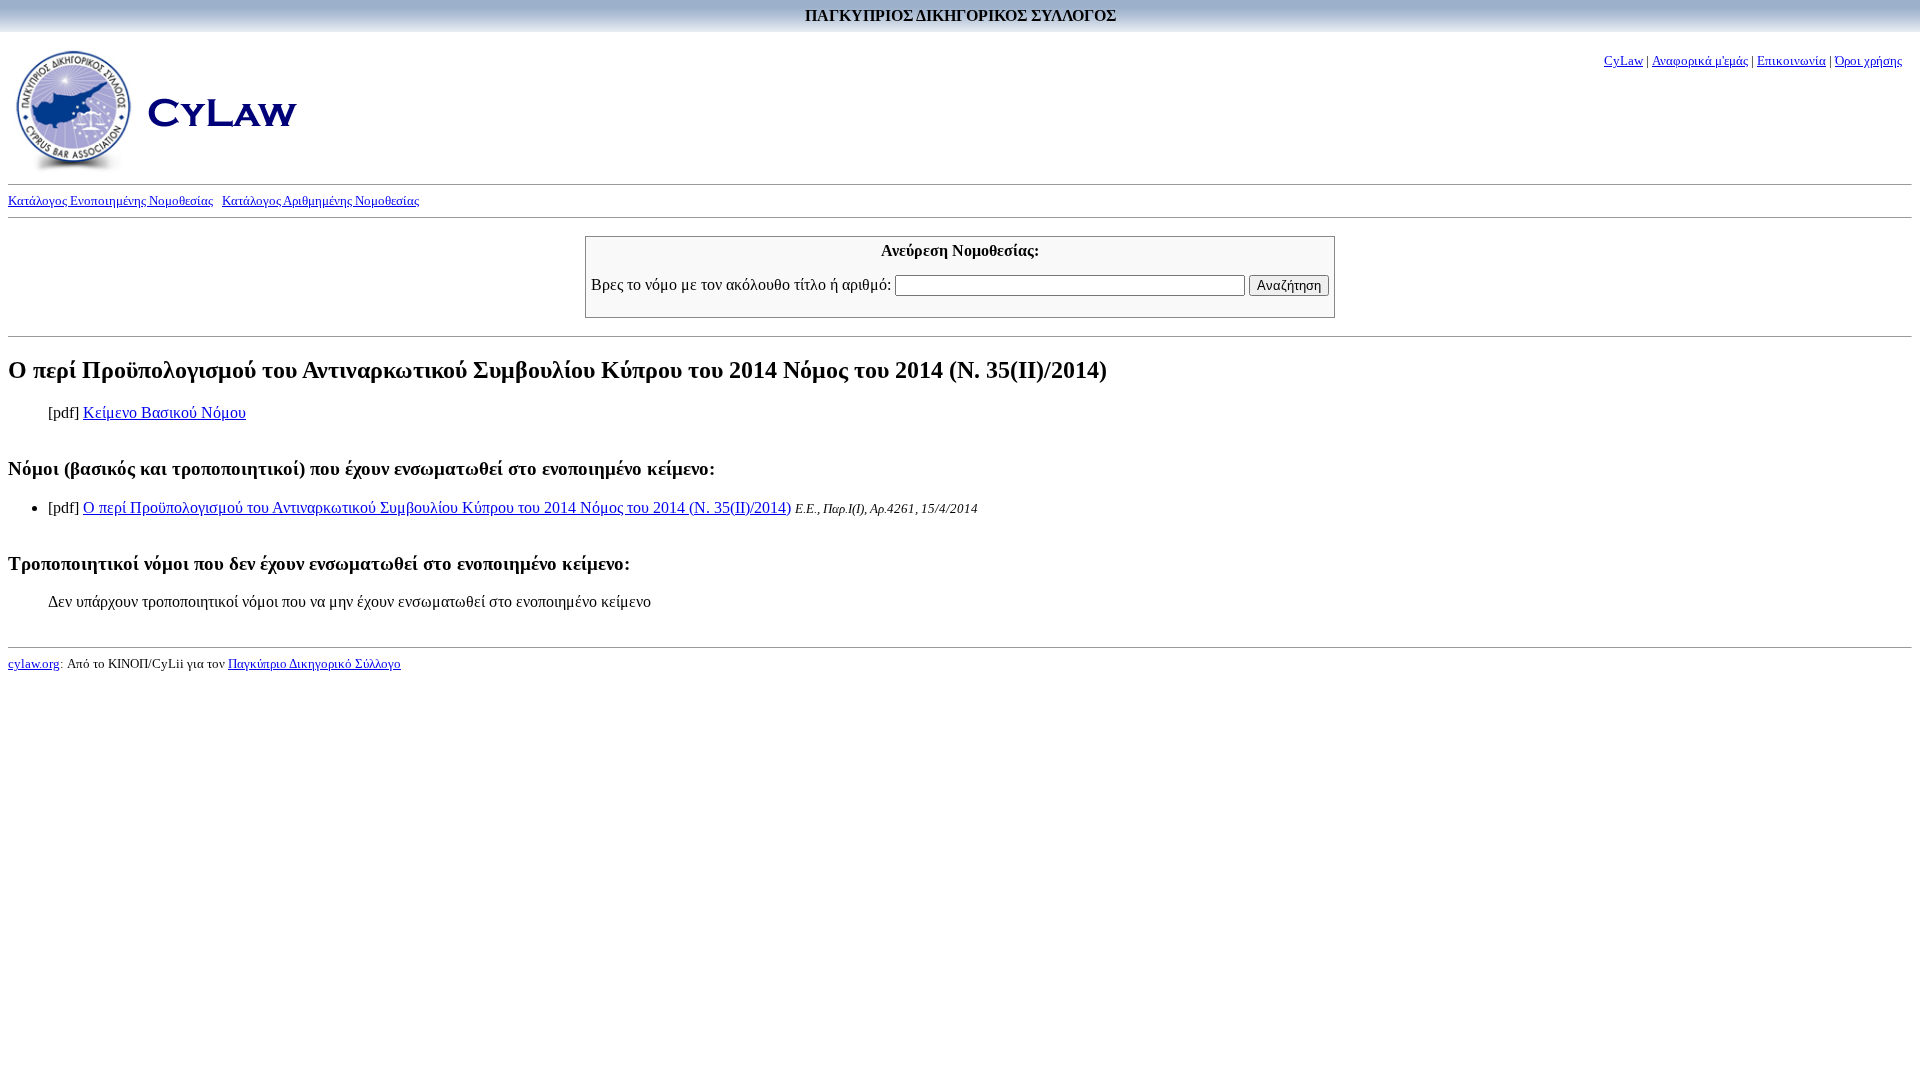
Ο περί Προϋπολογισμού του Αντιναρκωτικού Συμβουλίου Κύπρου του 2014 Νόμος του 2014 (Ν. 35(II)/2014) (437, 507)
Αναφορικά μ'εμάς (1700, 60)
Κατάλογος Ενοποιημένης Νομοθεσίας (110, 200)
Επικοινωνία (1791, 60)
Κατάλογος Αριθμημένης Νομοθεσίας (320, 200)
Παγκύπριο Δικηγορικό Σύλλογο (314, 663)
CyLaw (1623, 60)
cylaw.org (34, 663)
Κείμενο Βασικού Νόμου (164, 412)
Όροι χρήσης (1868, 60)
